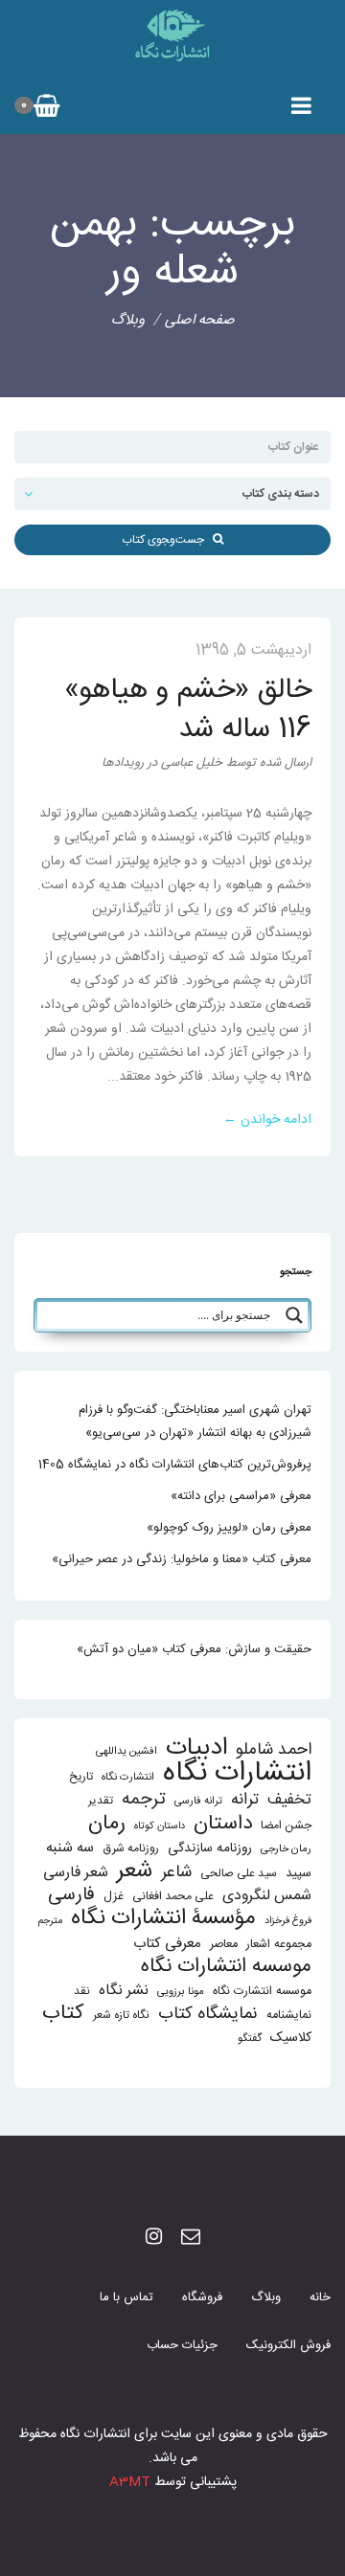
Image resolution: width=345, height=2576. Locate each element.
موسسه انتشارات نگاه (226, 1967)
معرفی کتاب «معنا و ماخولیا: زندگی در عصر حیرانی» (182, 1559)
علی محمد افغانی (173, 1897)
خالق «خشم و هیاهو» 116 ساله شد (188, 710)
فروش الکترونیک (288, 2345)
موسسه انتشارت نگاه (262, 1992)
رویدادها (123, 763)
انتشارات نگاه (237, 1773)
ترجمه (144, 1799)
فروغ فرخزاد (288, 1921)
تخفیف (289, 1800)
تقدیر (101, 1801)
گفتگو (250, 2038)
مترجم (50, 1921)
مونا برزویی (181, 1992)
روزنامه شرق (131, 1849)
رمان (107, 1824)
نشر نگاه (124, 1991)
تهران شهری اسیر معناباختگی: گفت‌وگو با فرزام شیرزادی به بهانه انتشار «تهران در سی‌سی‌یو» (195, 1421)
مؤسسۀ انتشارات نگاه (163, 1919)
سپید (299, 1873)
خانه (320, 2297)
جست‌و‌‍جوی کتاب (167, 540)
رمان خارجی (286, 1849)
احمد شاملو (274, 1750)
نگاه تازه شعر (121, 2016)
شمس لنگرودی (267, 1897)
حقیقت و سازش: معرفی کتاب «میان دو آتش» (194, 1649)
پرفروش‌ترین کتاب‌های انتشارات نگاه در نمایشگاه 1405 (175, 1465)
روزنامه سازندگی (210, 1848)
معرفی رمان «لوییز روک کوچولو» (229, 1528)
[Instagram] (154, 2239)
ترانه (245, 1800)
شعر (135, 1871)
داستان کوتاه (160, 1826)
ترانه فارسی (198, 1801)
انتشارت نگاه (128, 1777)
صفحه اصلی (200, 320)
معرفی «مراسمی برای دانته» (241, 1496)
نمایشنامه (289, 2016)
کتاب (63, 2014)
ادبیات (196, 1748)
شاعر (176, 1873)
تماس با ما (126, 2297)
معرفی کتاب (167, 1944)
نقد (82, 1992)
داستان (223, 1824)
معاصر (224, 1945)
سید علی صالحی (239, 1874)
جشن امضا (286, 1826)
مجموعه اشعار (279, 1945)
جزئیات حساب (182, 2345)
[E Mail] (191, 2239)
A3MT (130, 2482)
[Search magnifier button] (294, 1315)
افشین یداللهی (126, 1751)
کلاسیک (291, 2038)
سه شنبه (70, 1848)
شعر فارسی (76, 1873)
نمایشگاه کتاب (208, 2015)
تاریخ (81, 1777)
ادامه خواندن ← (267, 1120)
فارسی (71, 1896)
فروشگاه (202, 2297)
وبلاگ (266, 2297)
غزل (114, 1897)
